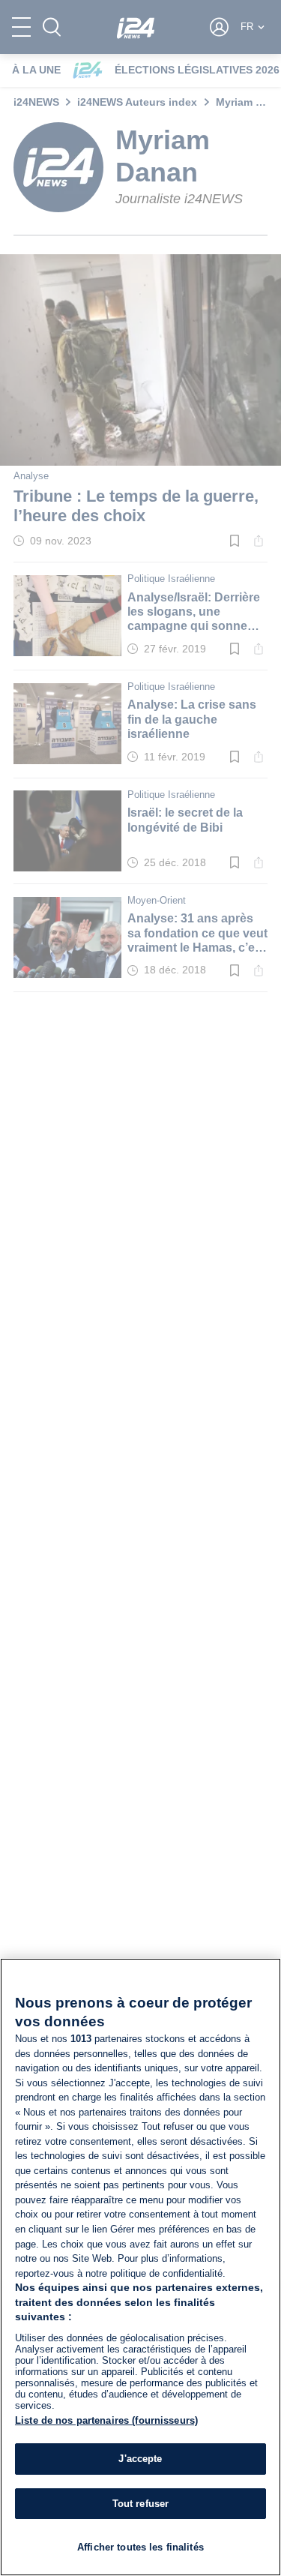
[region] (140, 2267)
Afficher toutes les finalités (140, 2547)
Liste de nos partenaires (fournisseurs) (106, 2420)
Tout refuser (141, 2504)
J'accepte (140, 2459)
